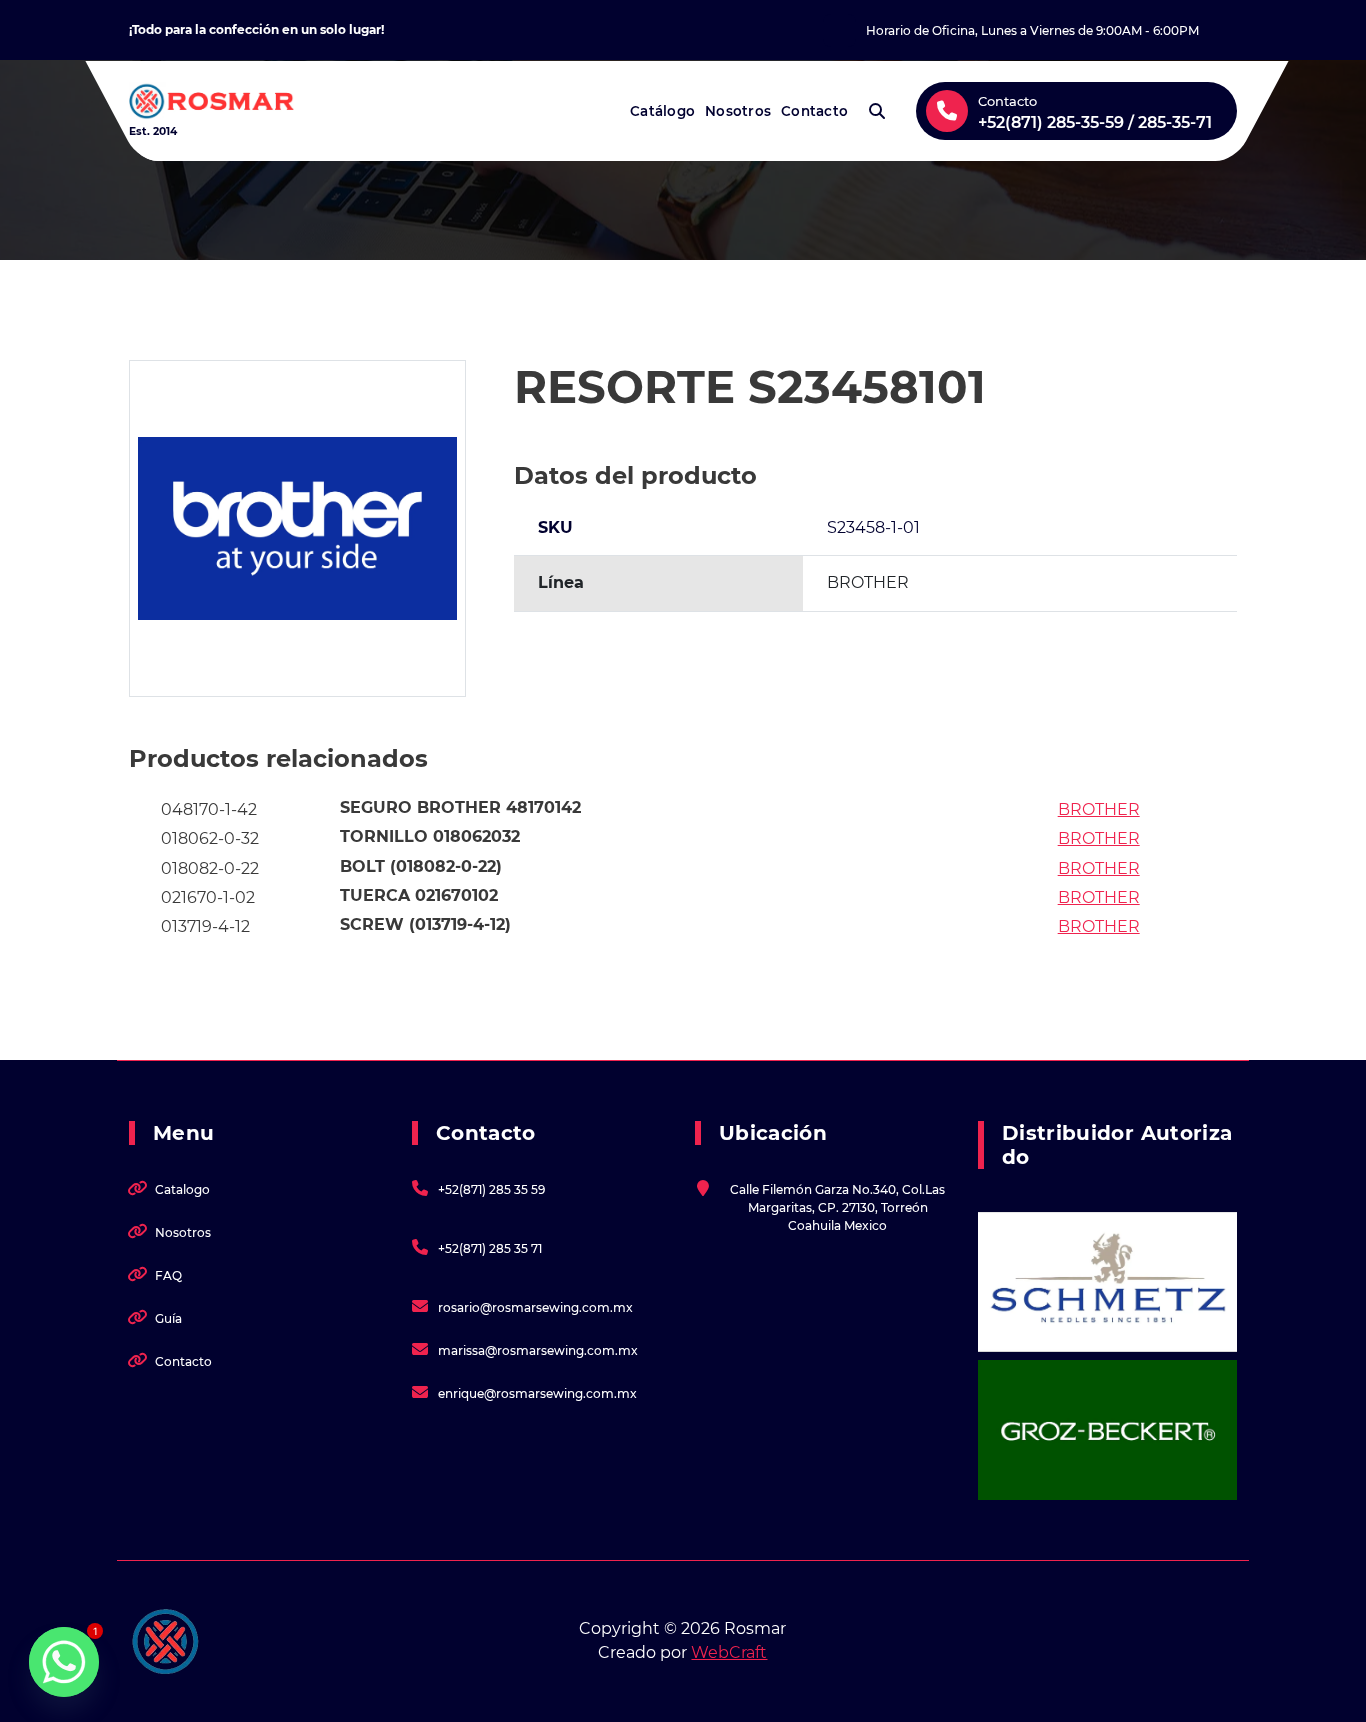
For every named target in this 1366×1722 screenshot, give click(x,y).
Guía (168, 1318)
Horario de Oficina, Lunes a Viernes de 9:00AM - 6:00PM (1032, 30)
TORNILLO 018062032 (430, 836)
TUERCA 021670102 (419, 895)
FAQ (168, 1275)
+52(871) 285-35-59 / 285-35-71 (1095, 122)
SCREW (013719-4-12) (425, 924)
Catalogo (182, 1189)
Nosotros (738, 111)
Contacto (814, 111)
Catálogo (662, 111)
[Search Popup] (877, 111)
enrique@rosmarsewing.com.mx (537, 1393)
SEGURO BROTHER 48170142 (460, 807)
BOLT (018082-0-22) (421, 866)
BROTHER (1099, 809)
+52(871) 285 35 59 (491, 1189)
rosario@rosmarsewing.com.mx (535, 1307)
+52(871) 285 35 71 (490, 1248)
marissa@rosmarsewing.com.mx (538, 1350)
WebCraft (729, 1652)
